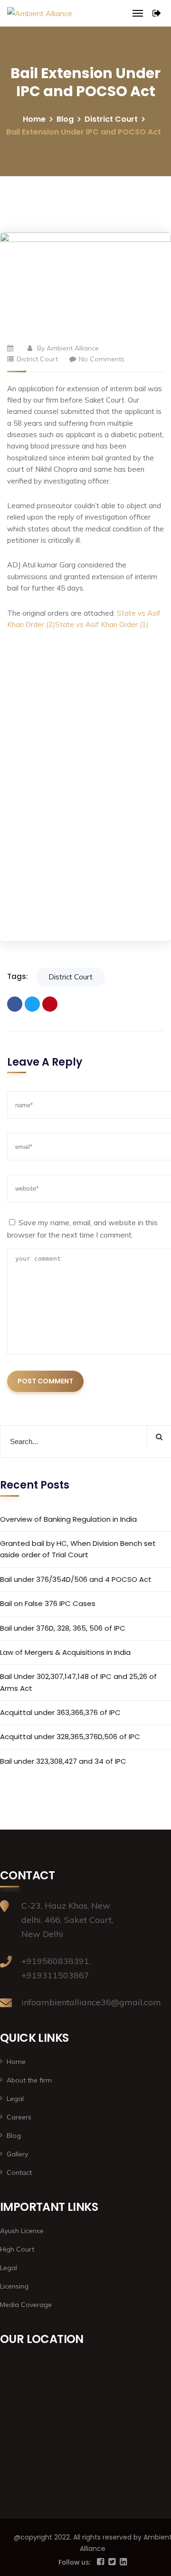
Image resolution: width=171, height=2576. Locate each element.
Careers (19, 2117)
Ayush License (22, 2231)
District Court (111, 119)
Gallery (17, 2154)
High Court (17, 2249)
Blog (65, 119)
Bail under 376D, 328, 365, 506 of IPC (63, 1628)
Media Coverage (26, 2305)
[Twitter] (32, 1004)
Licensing (14, 2286)
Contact (19, 2172)
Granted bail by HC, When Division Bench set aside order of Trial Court (78, 1549)
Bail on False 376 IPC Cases (48, 1603)
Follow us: (76, 2562)
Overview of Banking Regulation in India (68, 1519)
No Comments (102, 359)
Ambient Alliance (73, 348)
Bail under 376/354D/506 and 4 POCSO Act (76, 1579)
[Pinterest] (50, 1004)
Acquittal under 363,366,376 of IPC (60, 1712)
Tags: (18, 976)
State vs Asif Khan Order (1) (102, 624)
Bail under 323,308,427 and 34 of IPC (63, 1761)
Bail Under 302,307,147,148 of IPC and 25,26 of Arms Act (78, 1682)
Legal (15, 2099)
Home (34, 119)
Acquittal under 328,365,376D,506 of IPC (70, 1737)
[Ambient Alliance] (40, 13)
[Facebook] (15, 1004)
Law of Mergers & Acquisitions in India (65, 1652)
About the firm (29, 2080)
